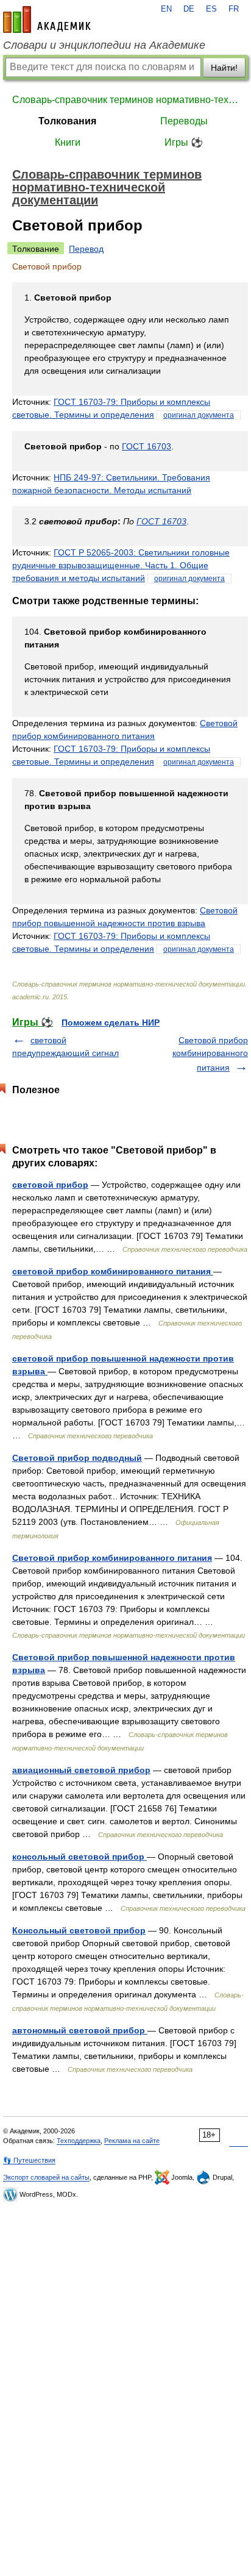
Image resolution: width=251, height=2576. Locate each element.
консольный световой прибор (80, 1857)
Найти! (224, 68)
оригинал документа (199, 415)
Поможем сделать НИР (111, 1022)
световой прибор (50, 1185)
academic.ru (47, 20)
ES (211, 9)
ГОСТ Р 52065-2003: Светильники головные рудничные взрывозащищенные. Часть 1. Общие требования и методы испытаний (121, 565)
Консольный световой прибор (79, 1930)
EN (166, 9)
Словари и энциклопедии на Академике (104, 45)
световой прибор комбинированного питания (113, 1271)
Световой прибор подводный (77, 1458)
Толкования (67, 121)
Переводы (184, 121)
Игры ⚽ (184, 142)
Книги (68, 142)
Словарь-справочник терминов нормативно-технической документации (125, 100)
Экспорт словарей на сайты (46, 2177)
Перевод (86, 249)
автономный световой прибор (80, 2030)
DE (189, 9)
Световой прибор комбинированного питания (210, 1054)
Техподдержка (79, 2141)
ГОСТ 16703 (147, 446)
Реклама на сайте (132, 2141)
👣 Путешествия (29, 2160)
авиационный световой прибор (81, 1770)
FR (234, 9)
